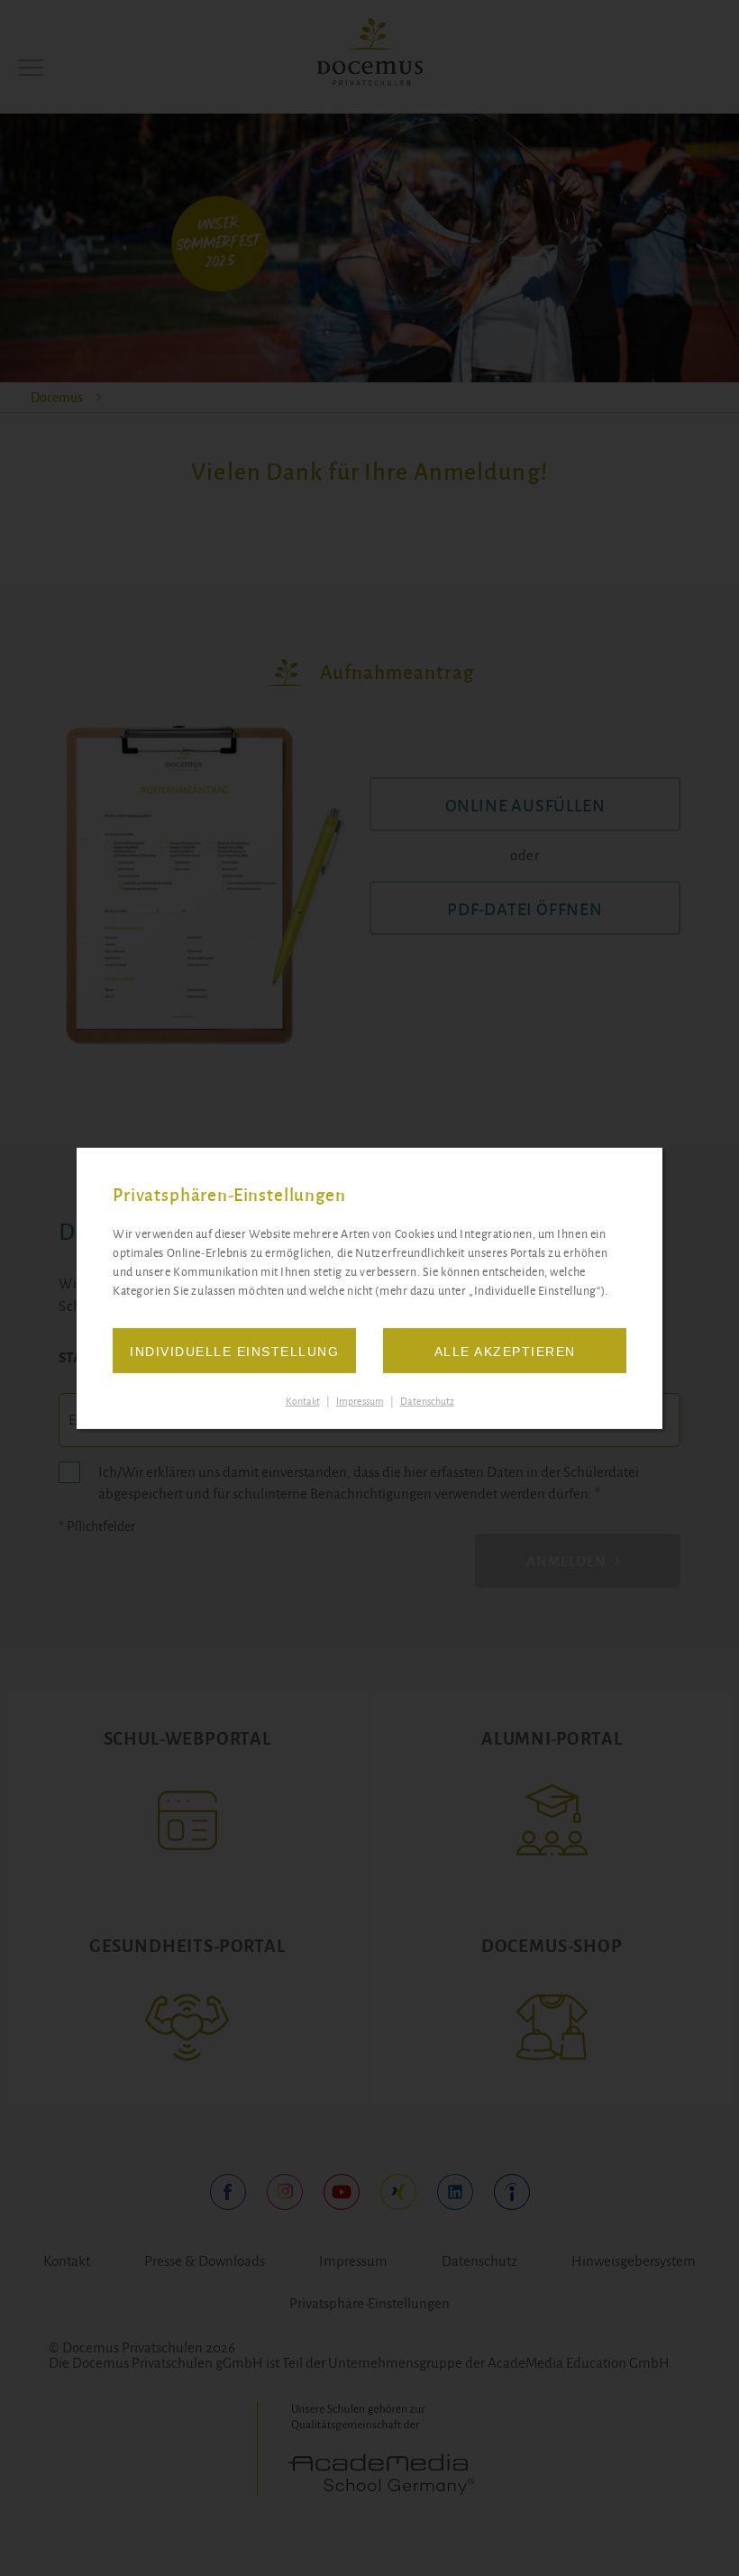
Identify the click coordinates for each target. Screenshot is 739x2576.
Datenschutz (427, 1401)
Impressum (360, 1401)
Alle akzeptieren (505, 1352)
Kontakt (303, 1401)
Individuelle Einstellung (234, 1352)
